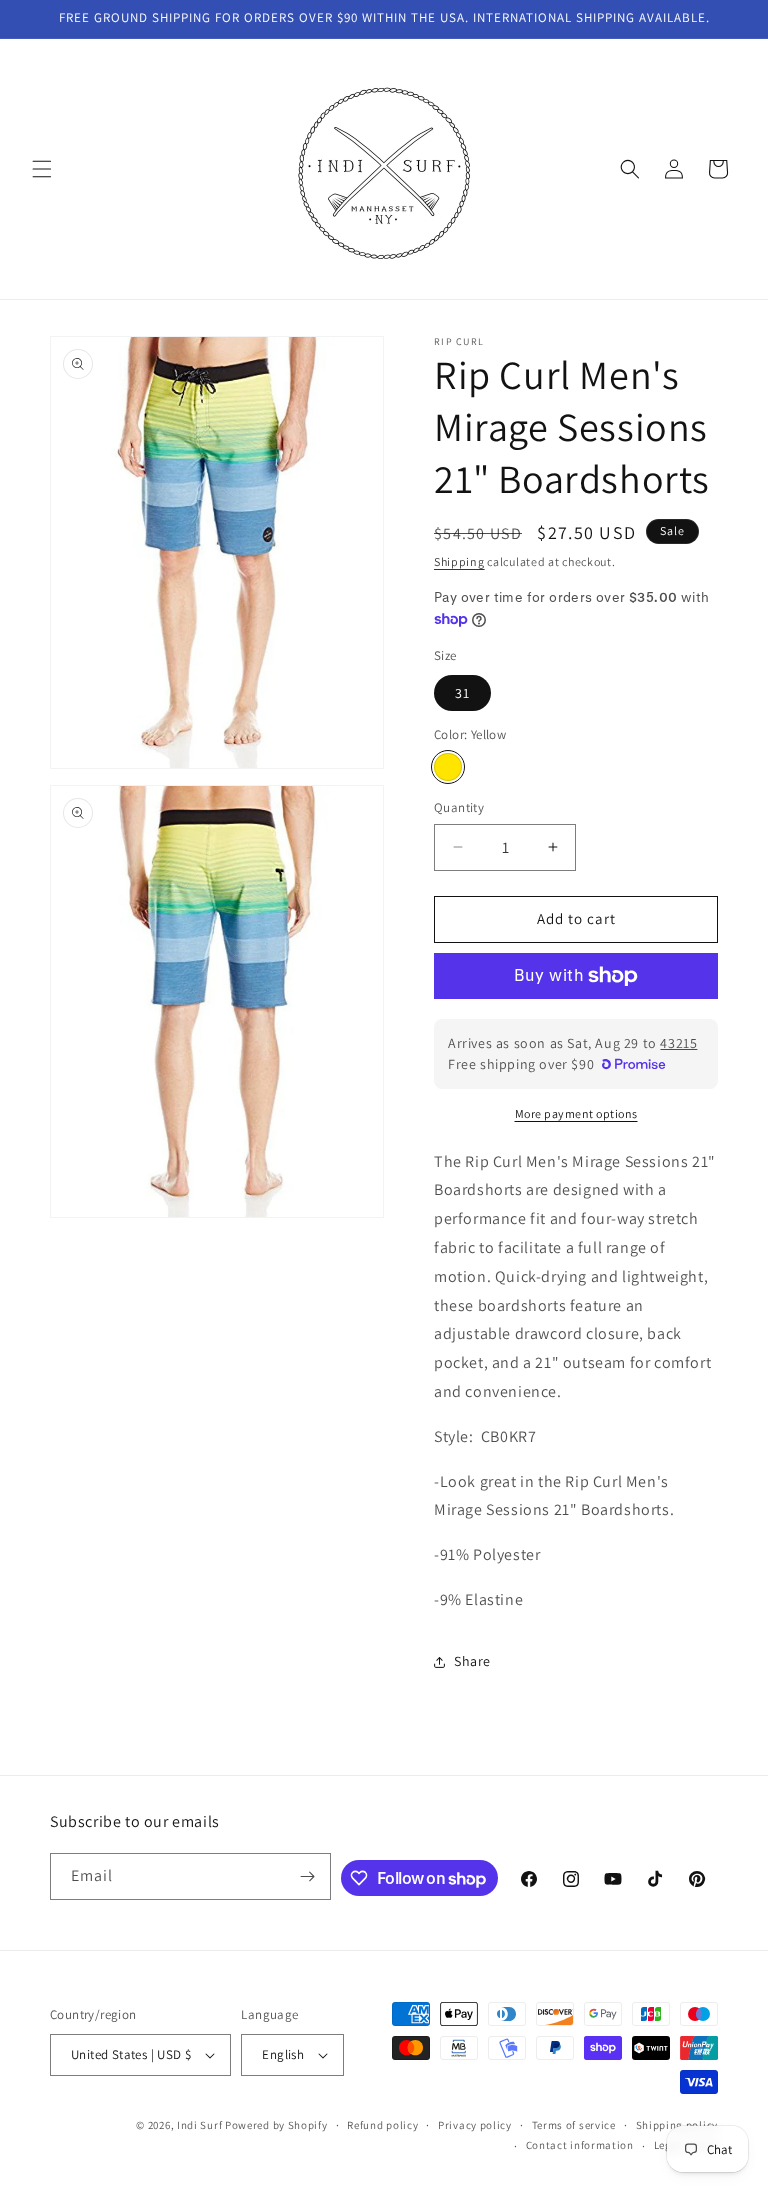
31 (462, 693)
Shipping (459, 561)
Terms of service (574, 2125)
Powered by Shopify (276, 2125)
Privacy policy (475, 2125)
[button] (42, 169)
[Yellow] (448, 767)
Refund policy (382, 2125)
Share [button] (472, 1661)
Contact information (580, 2145)
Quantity (459, 807)
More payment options (576, 1113)
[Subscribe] (308, 1876)
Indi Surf (199, 2125)
